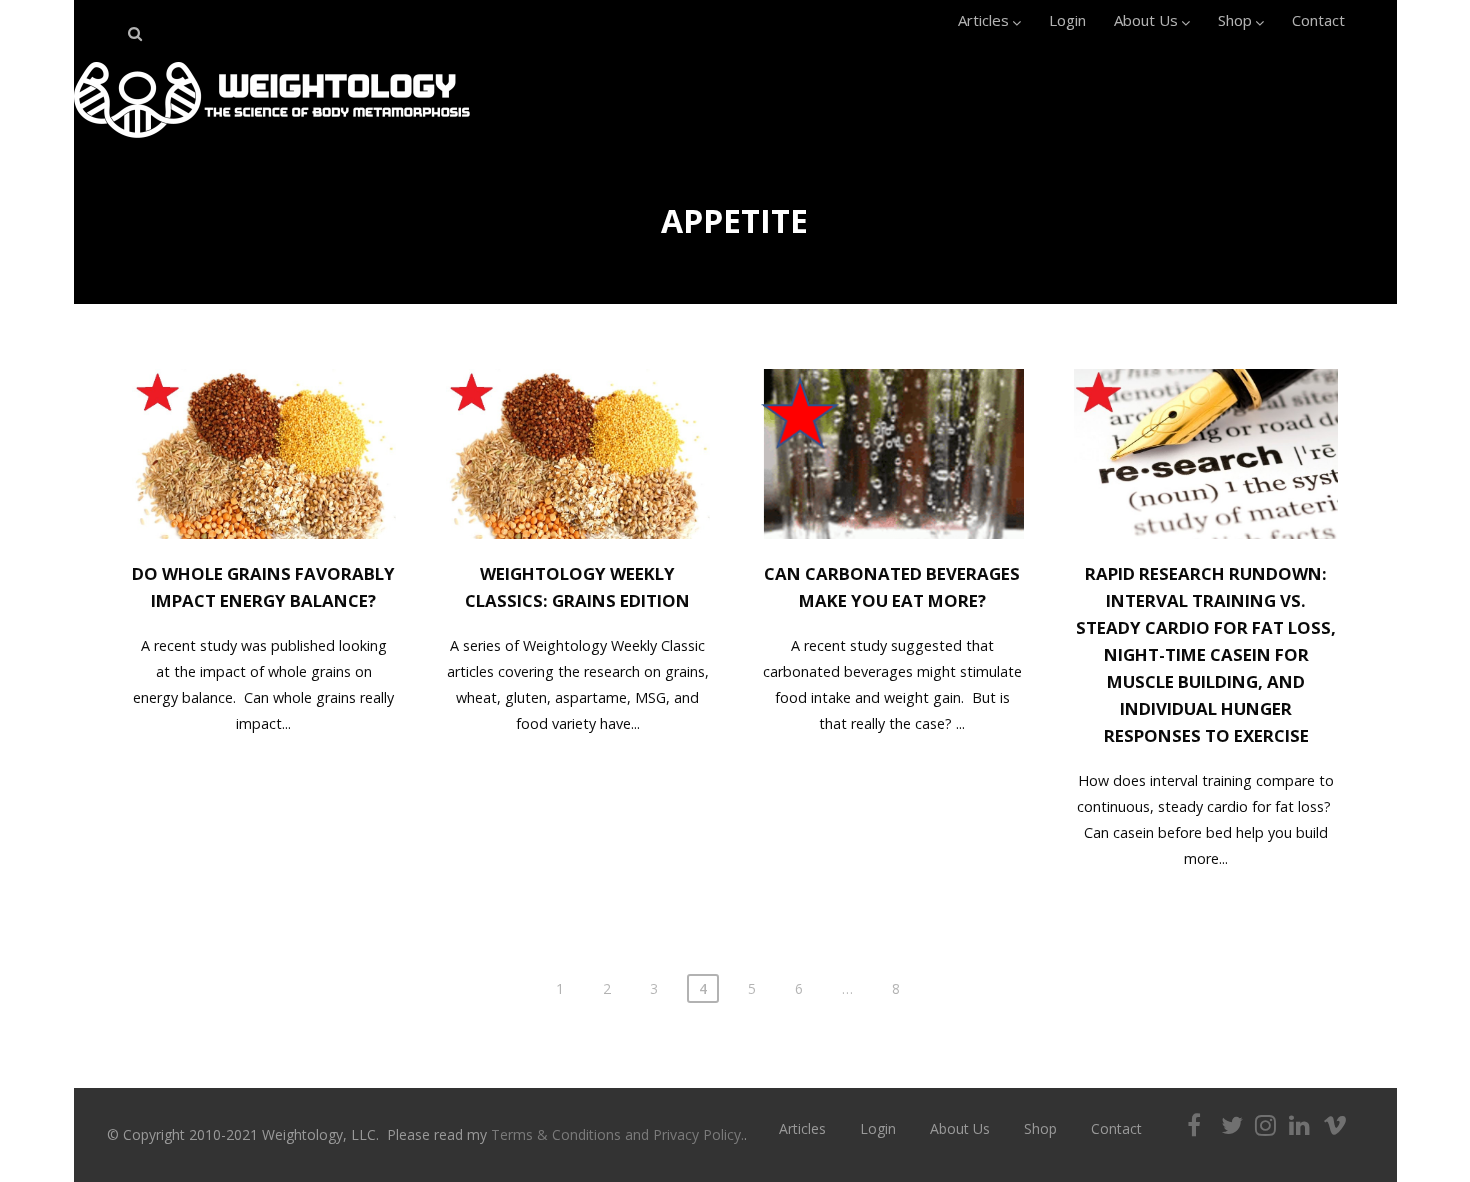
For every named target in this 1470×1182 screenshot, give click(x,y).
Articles (983, 20)
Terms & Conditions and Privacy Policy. (617, 1134)
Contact (1318, 20)
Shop (1235, 20)
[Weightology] (272, 143)
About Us (1146, 20)
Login (1067, 20)
